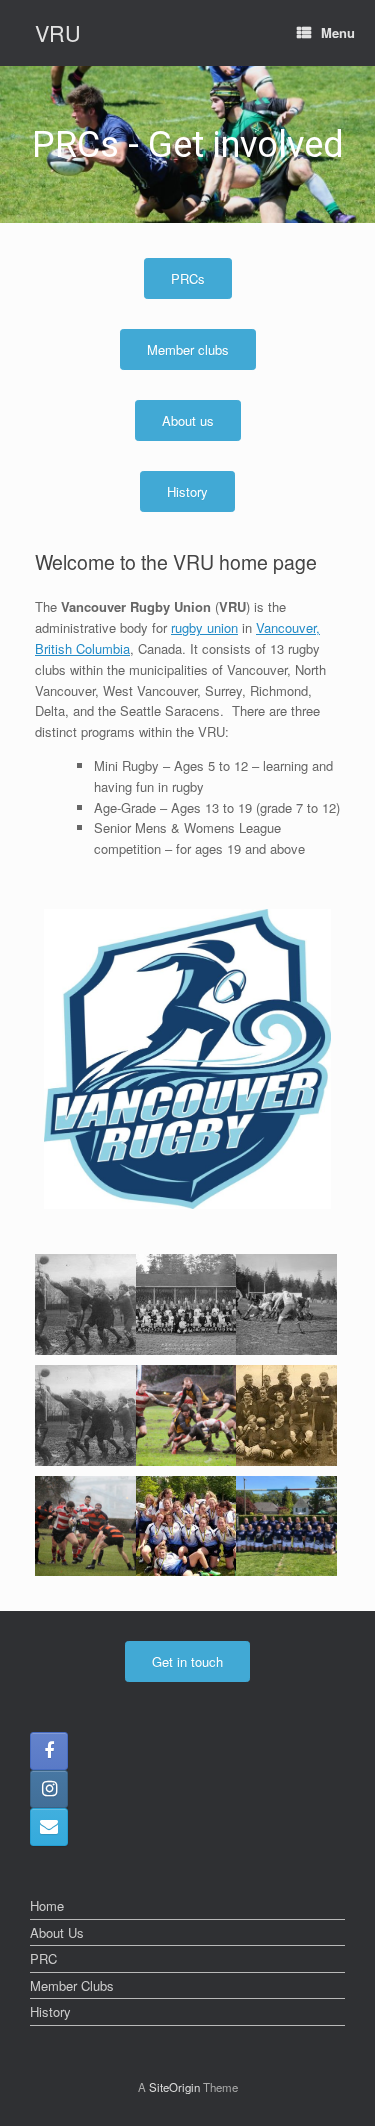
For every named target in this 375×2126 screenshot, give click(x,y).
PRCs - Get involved (188, 145)
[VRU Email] (49, 1827)
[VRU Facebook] (49, 1751)
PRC (43, 1958)
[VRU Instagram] (49, 1789)
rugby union (204, 627)
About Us (57, 1932)
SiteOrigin (174, 2087)
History (50, 2011)
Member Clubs (72, 1985)
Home (47, 1905)
